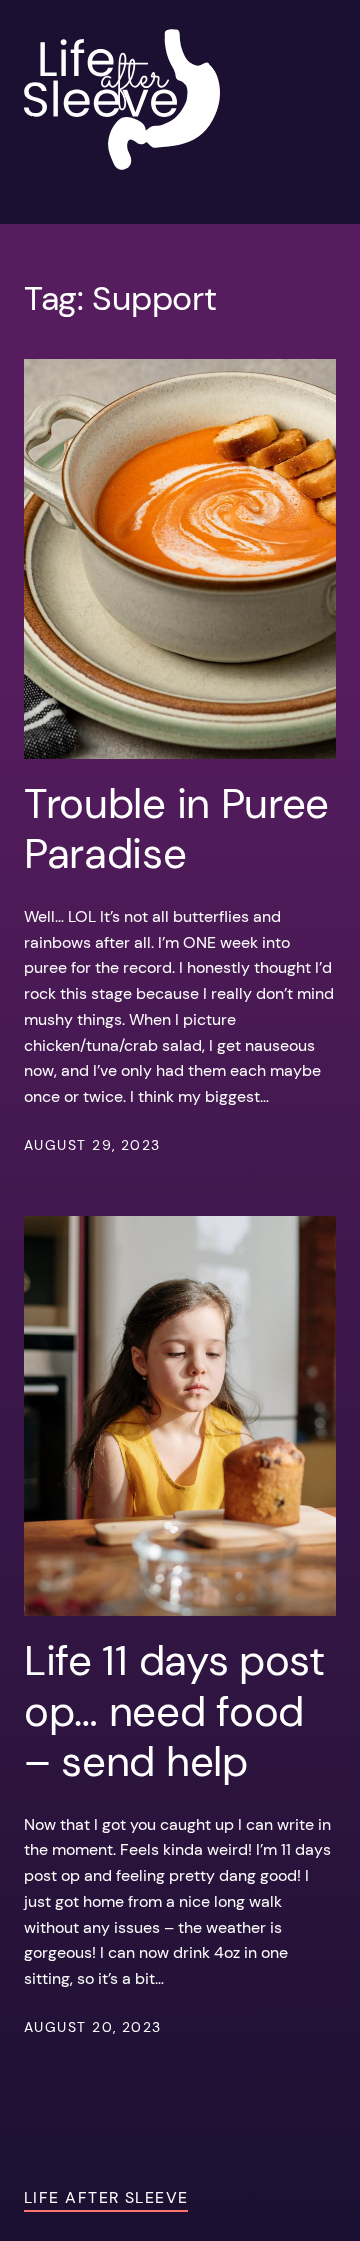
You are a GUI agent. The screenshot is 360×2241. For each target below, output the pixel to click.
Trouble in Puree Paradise (176, 829)
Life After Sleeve (106, 2197)
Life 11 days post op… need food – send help (174, 1711)
